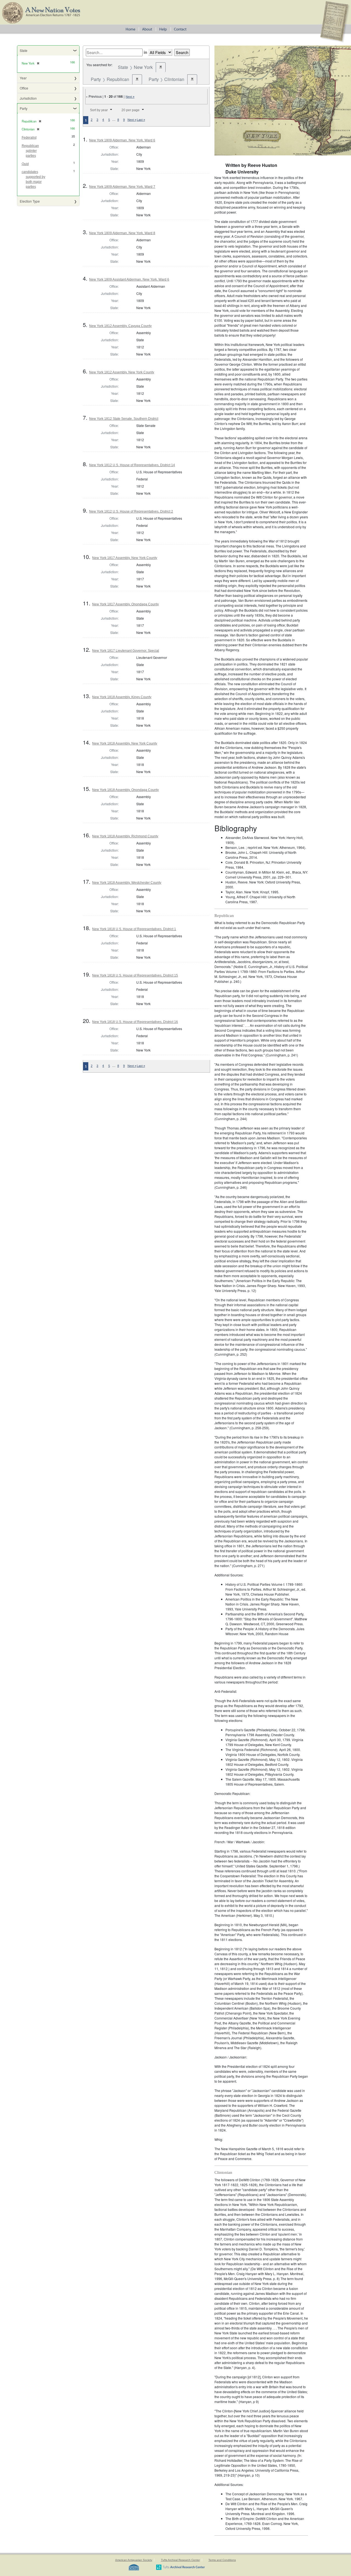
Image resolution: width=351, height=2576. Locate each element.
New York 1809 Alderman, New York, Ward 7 (122, 187)
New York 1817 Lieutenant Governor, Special (126, 651)
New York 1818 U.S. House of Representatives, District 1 (134, 929)
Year (23, 78)
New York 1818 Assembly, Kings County (122, 697)
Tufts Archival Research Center (180, 2560)
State (24, 50)
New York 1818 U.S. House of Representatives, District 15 (135, 975)
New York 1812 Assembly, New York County (122, 372)
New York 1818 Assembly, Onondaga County (125, 790)
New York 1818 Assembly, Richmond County (125, 836)
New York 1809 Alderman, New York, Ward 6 (122, 140)
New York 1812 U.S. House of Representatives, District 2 (131, 511)
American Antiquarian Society (134, 2560)
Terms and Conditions (222, 2560)
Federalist (29, 138)
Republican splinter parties (30, 151)
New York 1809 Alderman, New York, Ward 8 (122, 233)
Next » (130, 97)
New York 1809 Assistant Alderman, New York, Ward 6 (129, 279)
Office (24, 88)
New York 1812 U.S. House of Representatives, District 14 (132, 465)
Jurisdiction (28, 98)
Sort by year (99, 110)
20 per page (131, 110)
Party (24, 108)
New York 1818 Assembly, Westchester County (127, 883)
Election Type (30, 201)
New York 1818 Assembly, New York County (125, 743)
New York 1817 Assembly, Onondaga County (125, 604)
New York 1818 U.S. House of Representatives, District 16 (135, 1022)
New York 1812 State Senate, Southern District (124, 419)
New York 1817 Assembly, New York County (125, 558)
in (145, 52)
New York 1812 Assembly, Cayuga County (120, 326)
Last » (141, 120)
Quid (25, 164)
